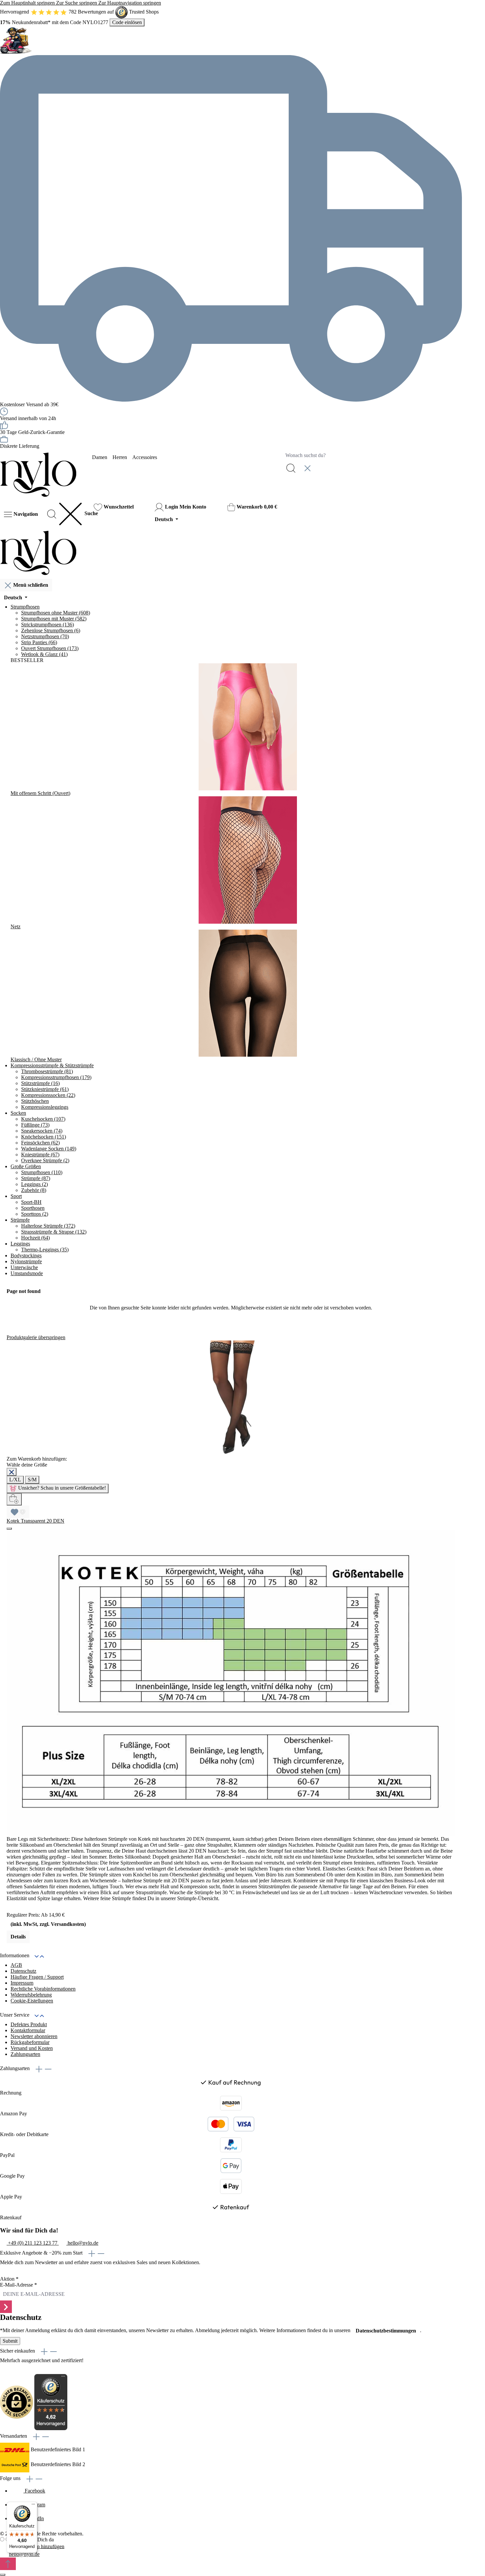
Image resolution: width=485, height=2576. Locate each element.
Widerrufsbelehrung (31, 1995)
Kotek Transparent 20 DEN (35, 1521)
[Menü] (33, 2506)
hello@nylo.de (24, 2554)
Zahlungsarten (25, 2054)
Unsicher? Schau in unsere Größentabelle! (62, 1488)
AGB (16, 1965)
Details (18, 1937)
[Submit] (6, 2307)
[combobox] (372, 455)
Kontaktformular (28, 2030)
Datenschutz (23, 1971)
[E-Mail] (4, 2554)
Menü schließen (31, 585)
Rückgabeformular (30, 2042)
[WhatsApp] (4, 2547)
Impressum (22, 1983)
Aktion (9, 2279)
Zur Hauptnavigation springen (130, 3)
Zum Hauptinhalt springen (28, 3)
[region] (231, 1639)
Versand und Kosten (32, 2048)
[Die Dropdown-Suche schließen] (307, 468)
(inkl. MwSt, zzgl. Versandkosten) (48, 1924)
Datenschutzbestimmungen (386, 2331)
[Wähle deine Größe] (14, 1499)
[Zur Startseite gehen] (38, 474)
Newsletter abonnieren (34, 2036)
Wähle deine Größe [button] (28, 1465)
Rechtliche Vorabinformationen (43, 1989)
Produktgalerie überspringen (36, 1337)
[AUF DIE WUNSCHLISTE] (18, 1512)
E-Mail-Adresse (18, 2285)
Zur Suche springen (77, 3)
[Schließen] (12, 1472)
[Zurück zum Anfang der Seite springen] (8, 2564)
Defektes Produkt (29, 2024)
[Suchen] (291, 468)
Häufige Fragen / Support (37, 1977)
